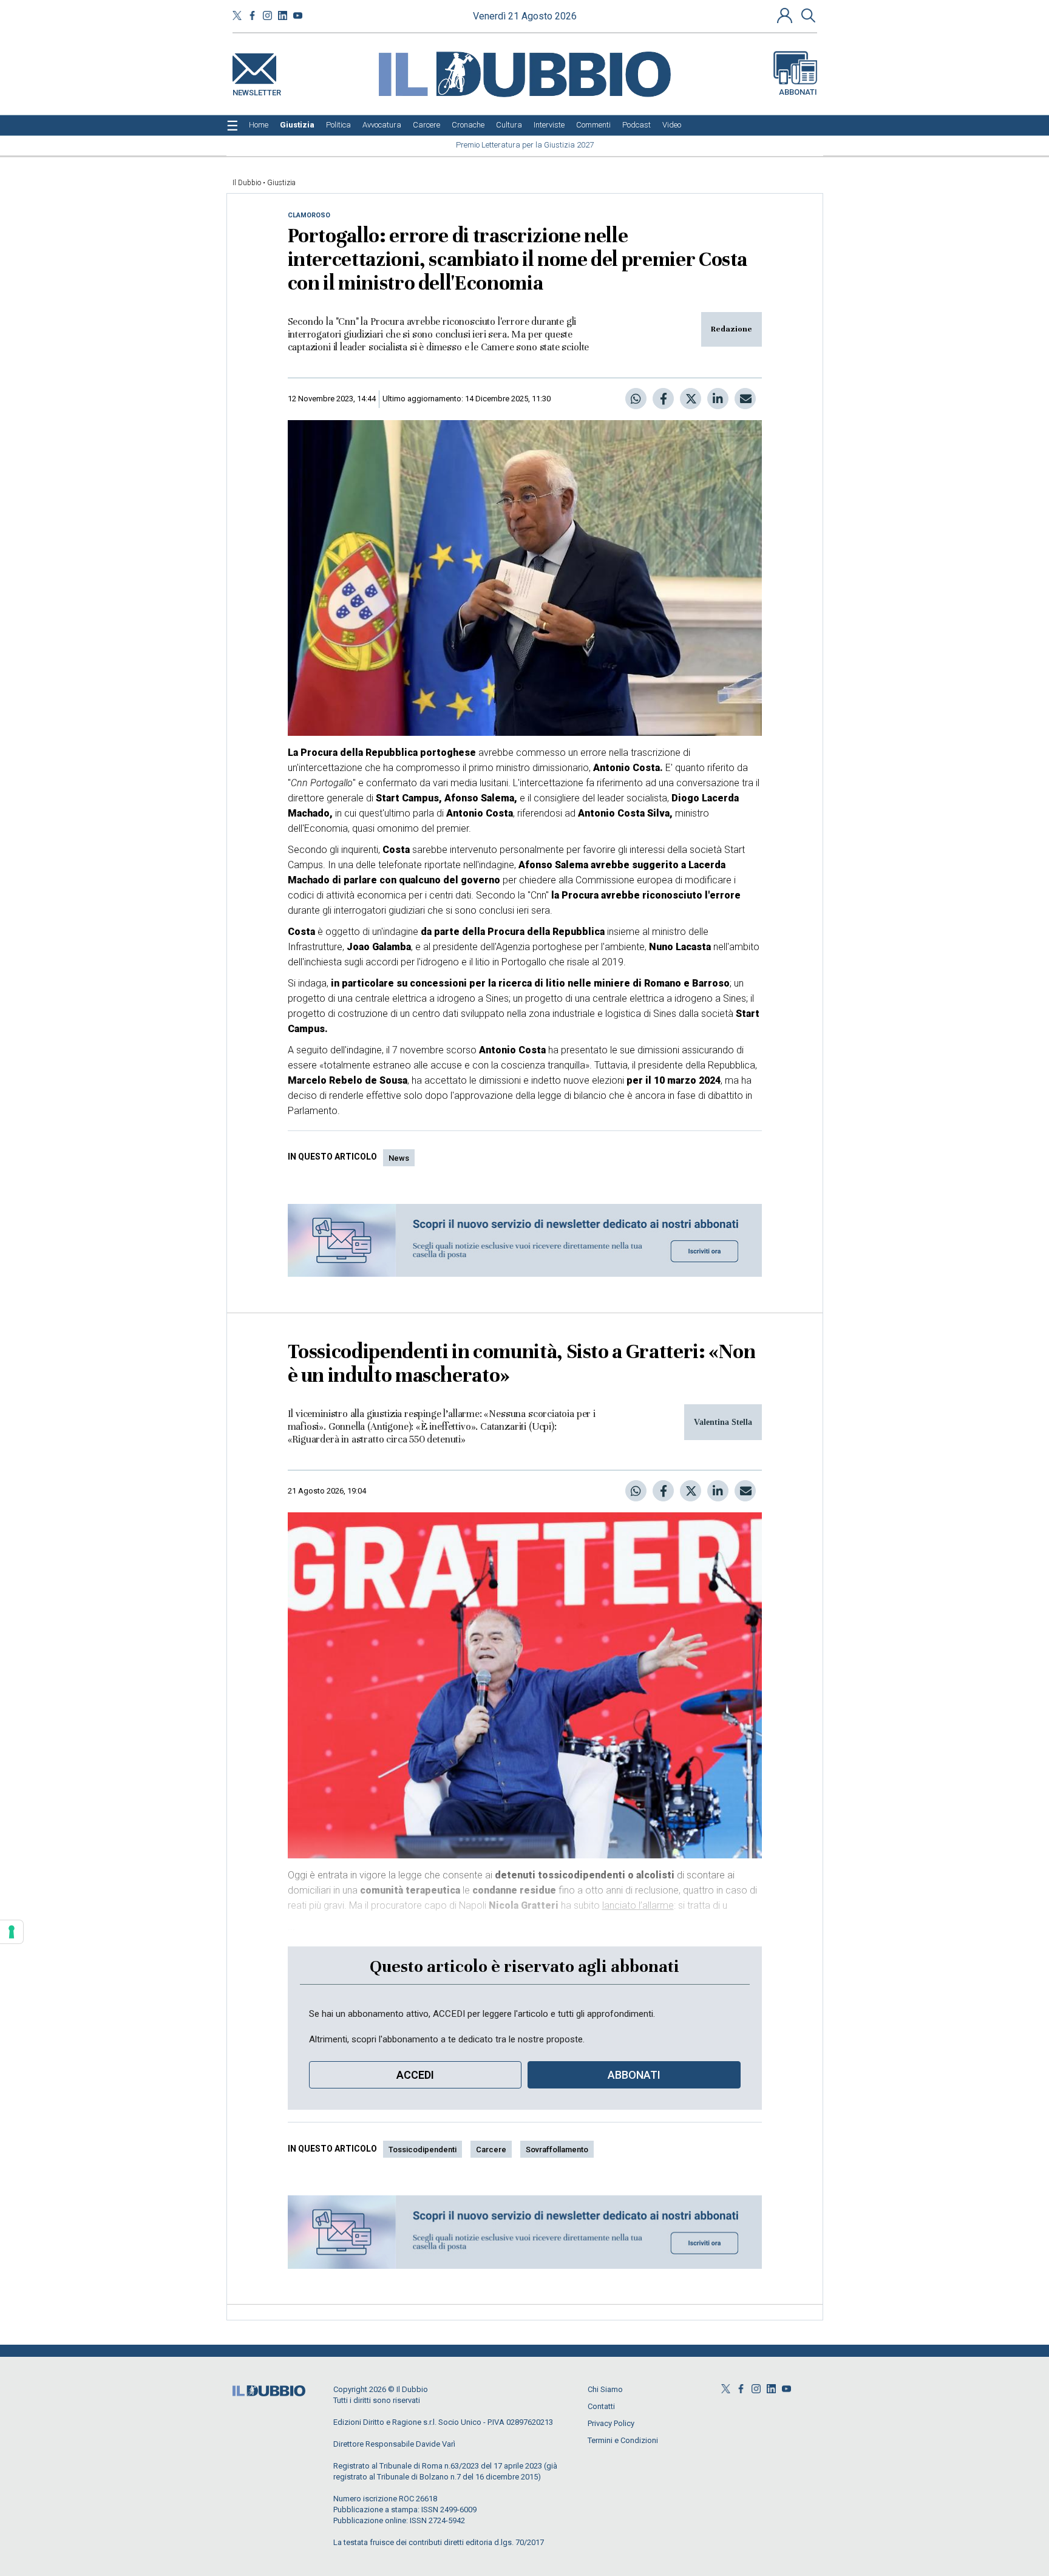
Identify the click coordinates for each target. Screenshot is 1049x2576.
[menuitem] (259, 125)
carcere (491, 2149)
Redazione (732, 329)
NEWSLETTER (257, 90)
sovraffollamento (557, 2149)
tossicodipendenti (423, 2149)
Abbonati (798, 92)
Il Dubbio (247, 183)
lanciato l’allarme (638, 1905)
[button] (786, 15)
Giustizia (281, 183)
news (399, 1158)
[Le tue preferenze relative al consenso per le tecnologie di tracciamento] (12, 1932)
